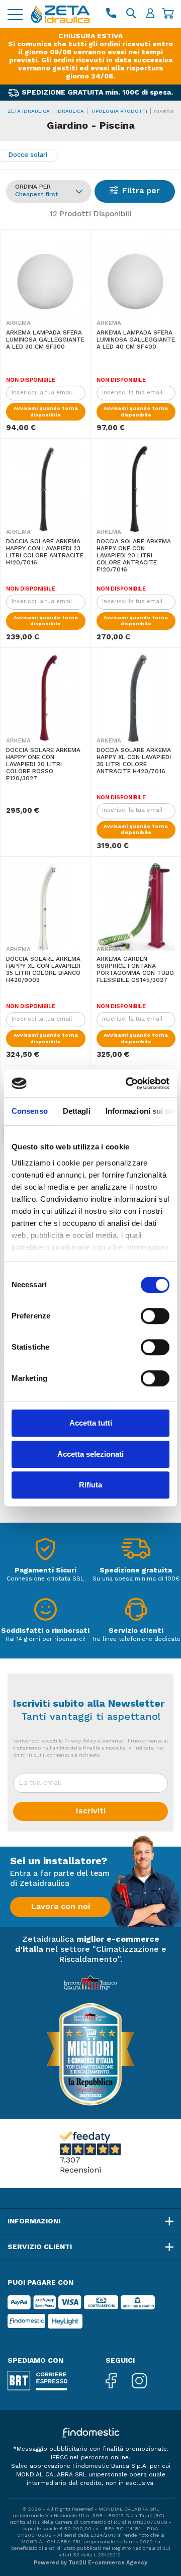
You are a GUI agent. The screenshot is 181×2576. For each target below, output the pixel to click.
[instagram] (147, 2382)
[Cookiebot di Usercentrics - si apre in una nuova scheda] (128, 1084)
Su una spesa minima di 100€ (136, 1579)
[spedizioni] (136, 1552)
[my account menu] (150, 14)
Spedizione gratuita (136, 1570)
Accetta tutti (91, 1423)
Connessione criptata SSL (45, 1579)
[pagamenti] (45, 1552)
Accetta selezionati (90, 1454)
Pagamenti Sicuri (46, 1570)
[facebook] (119, 2382)
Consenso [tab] (30, 1111)
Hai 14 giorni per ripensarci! (46, 1639)
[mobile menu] (15, 14)
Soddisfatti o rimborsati (45, 1631)
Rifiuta (90, 1485)
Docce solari (28, 155)
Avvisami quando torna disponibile (46, 412)
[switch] (155, 1316)
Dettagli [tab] (77, 1111)
